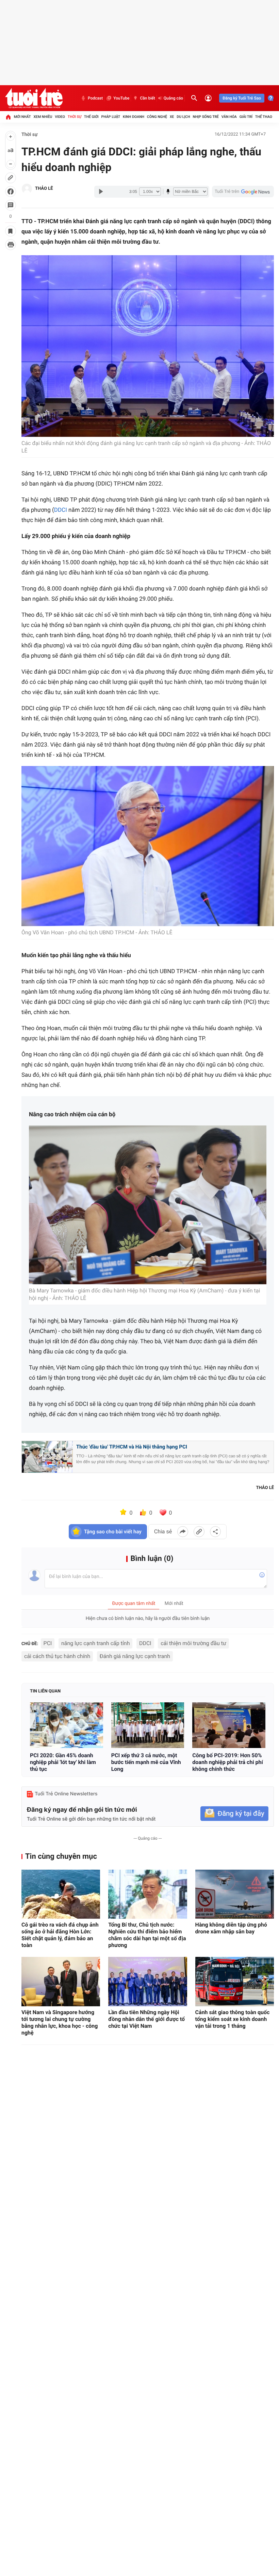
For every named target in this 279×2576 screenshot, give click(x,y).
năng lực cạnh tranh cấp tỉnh (96, 1643)
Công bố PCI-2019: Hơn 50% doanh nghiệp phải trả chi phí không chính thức (228, 1762)
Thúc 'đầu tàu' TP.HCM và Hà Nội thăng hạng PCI (132, 1447)
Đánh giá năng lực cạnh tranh (135, 1656)
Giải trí (246, 117)
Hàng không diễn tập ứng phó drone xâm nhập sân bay (231, 1928)
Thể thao (264, 117)
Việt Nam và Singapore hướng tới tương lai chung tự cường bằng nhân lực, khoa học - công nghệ (60, 2022)
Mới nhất (22, 117)
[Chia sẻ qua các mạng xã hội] (215, 1532)
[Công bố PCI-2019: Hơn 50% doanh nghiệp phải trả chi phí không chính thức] (229, 1725)
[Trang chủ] (8, 117)
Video (60, 117)
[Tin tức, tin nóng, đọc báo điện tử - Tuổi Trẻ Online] (34, 98)
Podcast (95, 98)
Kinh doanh (134, 117)
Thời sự (75, 117)
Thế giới (91, 117)
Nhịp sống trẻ (206, 117)
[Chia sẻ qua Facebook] (183, 1532)
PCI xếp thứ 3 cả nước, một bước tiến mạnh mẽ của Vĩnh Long (146, 1762)
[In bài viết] (11, 245)
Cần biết (147, 98)
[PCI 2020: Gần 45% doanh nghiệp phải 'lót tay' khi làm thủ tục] (67, 1725)
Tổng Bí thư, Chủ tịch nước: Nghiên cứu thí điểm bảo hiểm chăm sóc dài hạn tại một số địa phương (147, 1935)
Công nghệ (157, 117)
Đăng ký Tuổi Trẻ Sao (242, 98)
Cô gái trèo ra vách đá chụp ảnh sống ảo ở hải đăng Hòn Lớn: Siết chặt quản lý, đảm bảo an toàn (60, 1935)
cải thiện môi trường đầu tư (193, 1643)
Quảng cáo (174, 98)
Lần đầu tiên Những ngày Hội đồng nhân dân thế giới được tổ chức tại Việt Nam (146, 2019)
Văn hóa (229, 117)
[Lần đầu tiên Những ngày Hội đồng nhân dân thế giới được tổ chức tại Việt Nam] (147, 1982)
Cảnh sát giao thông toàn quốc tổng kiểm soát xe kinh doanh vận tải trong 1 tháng (233, 2019)
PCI (48, 1643)
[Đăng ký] (234, 1814)
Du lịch (183, 117)
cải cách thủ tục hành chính (57, 1656)
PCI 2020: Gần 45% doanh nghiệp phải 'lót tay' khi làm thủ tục (63, 1762)
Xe (172, 117)
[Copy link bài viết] (199, 1532)
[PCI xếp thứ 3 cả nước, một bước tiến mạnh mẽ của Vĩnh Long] (148, 1725)
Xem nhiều (43, 117)
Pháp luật (111, 117)
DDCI (61, 510)
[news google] (243, 191)
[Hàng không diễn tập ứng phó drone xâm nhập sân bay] (235, 1894)
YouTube (121, 98)
